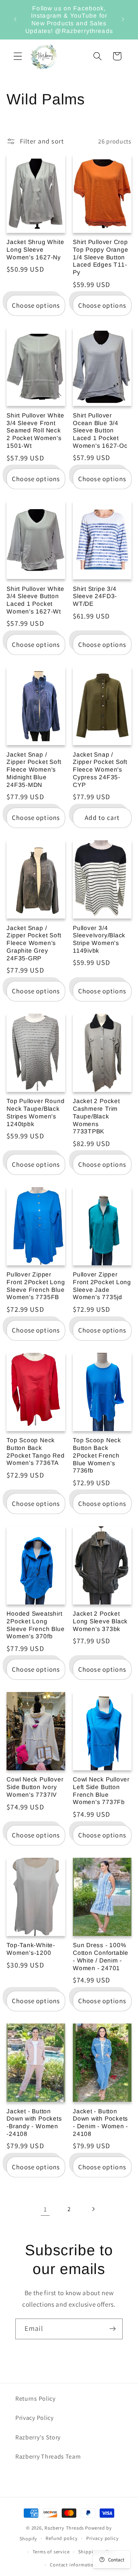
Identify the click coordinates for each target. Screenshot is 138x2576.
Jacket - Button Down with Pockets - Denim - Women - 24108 (100, 2122)
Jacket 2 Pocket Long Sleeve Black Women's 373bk (100, 1621)
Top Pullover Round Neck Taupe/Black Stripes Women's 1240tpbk (35, 1112)
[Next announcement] (123, 20)
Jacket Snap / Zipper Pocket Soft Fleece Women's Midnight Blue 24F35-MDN (34, 770)
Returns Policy (35, 2399)
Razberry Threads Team (48, 2456)
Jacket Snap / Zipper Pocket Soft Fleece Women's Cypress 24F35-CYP (100, 770)
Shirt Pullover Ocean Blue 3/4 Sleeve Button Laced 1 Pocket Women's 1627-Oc (100, 430)
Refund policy (62, 2538)
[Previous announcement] (15, 20)
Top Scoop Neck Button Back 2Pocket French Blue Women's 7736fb (97, 1455)
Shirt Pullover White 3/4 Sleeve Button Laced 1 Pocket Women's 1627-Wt (35, 600)
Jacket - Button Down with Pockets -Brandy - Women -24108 (34, 2122)
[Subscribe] (113, 2329)
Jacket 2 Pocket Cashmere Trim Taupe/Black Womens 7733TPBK (96, 1116)
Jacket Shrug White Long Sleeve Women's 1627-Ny (35, 249)
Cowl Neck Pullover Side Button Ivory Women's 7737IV (35, 1787)
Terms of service (51, 2552)
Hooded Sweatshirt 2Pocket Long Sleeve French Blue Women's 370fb (35, 1625)
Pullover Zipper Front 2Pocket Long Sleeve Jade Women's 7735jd (102, 1286)
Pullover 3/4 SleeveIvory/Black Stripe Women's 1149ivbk (99, 939)
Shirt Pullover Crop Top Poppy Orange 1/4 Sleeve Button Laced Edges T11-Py (100, 257)
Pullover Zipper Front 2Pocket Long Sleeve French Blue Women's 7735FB (36, 1286)
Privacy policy (102, 2538)
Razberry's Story (38, 2437)
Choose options (36, 305)
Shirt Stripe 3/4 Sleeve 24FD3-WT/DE (95, 596)
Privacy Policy (34, 2418)
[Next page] (93, 2209)
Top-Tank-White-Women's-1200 (31, 1949)
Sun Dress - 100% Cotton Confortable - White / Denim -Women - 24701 (101, 1956)
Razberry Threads (64, 2528)
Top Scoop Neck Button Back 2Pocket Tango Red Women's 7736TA (35, 1451)
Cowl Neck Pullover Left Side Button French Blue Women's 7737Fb (101, 1791)
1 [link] (45, 2209)
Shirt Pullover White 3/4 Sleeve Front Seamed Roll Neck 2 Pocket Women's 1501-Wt (35, 430)
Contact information (73, 2565)
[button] (18, 56)
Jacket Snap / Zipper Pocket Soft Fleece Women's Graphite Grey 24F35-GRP (34, 943)
